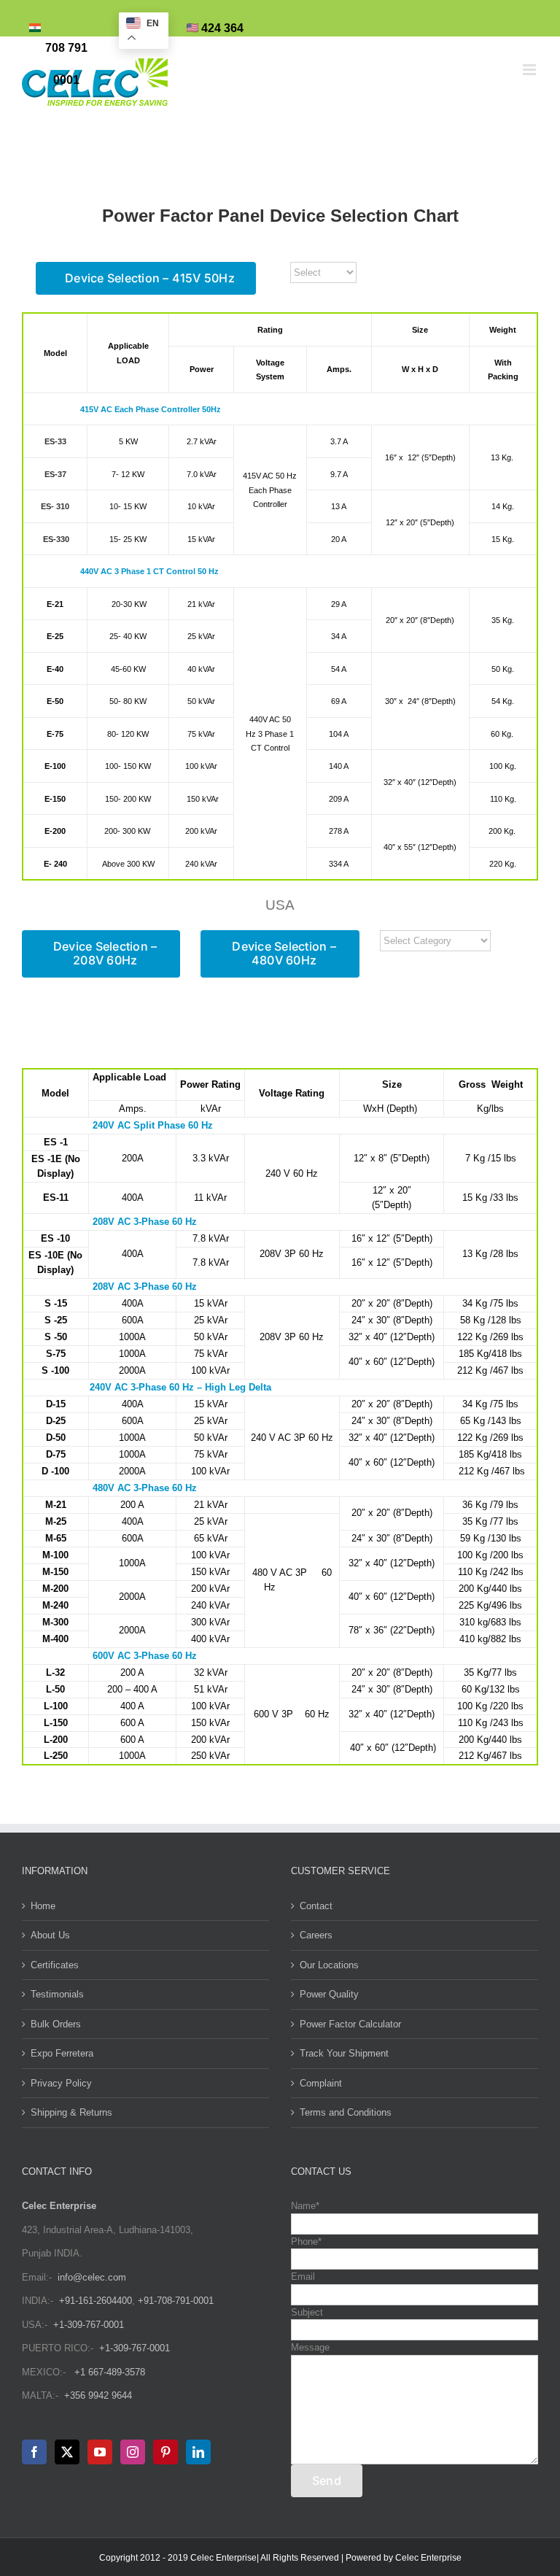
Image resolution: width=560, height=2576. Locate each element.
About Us (50, 1935)
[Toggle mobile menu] (530, 70)
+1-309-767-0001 (89, 2325)
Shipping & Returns (71, 2112)
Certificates (55, 1965)
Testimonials (57, 1994)
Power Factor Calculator (350, 2024)
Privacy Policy (61, 2083)
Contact (316, 1906)
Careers (316, 1935)
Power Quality (329, 1994)
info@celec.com (92, 2277)
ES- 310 (55, 506)
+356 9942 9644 (98, 2395)
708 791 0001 (66, 64)
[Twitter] (67, 2452)
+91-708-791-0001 (176, 2301)
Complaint (321, 2083)
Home (43, 1906)
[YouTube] (100, 2452)
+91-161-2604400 (96, 2301)
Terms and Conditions (346, 2112)
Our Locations (329, 1965)
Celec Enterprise (428, 2558)
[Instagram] (133, 2452)
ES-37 (55, 474)
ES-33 (55, 441)
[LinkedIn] (198, 2452)
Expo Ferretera (62, 2053)
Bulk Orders (56, 2024)
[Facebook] (34, 2452)
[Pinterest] (166, 2452)
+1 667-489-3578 (110, 2372)
